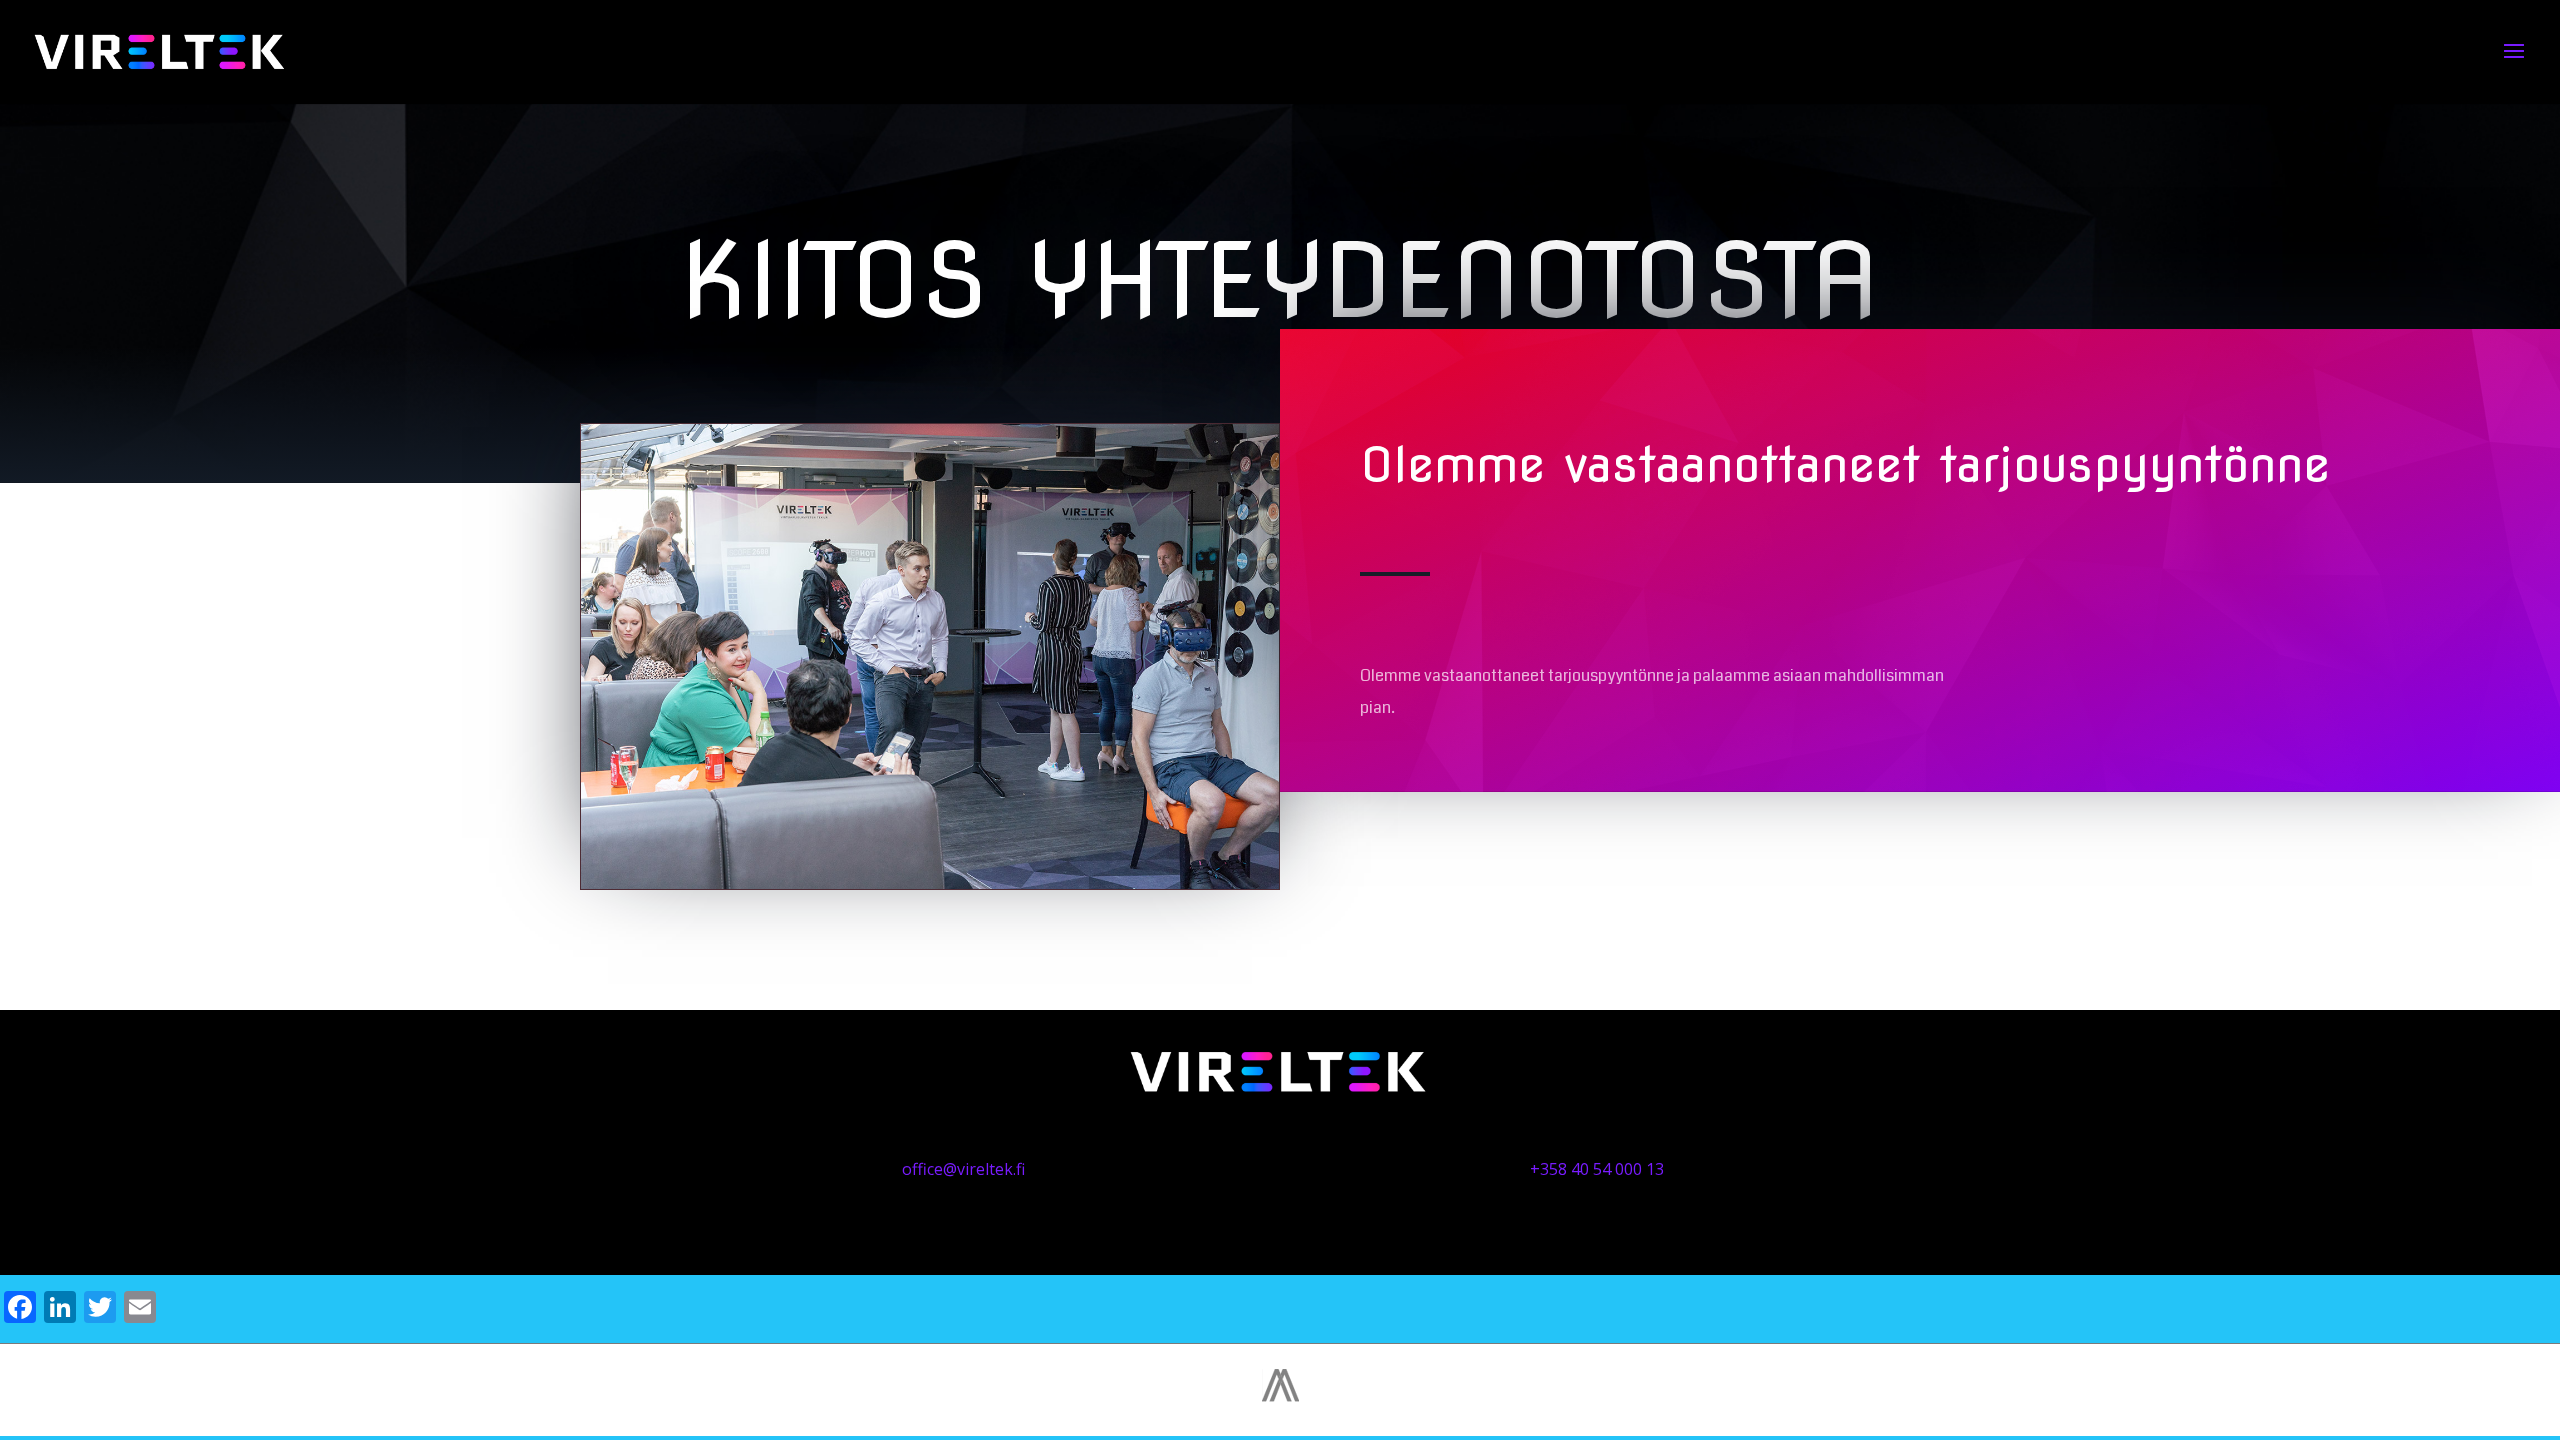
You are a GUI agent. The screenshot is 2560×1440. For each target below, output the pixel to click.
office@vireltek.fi (963, 1169)
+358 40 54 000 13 (1597, 1169)
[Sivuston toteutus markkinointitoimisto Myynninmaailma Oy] (1280, 1396)
